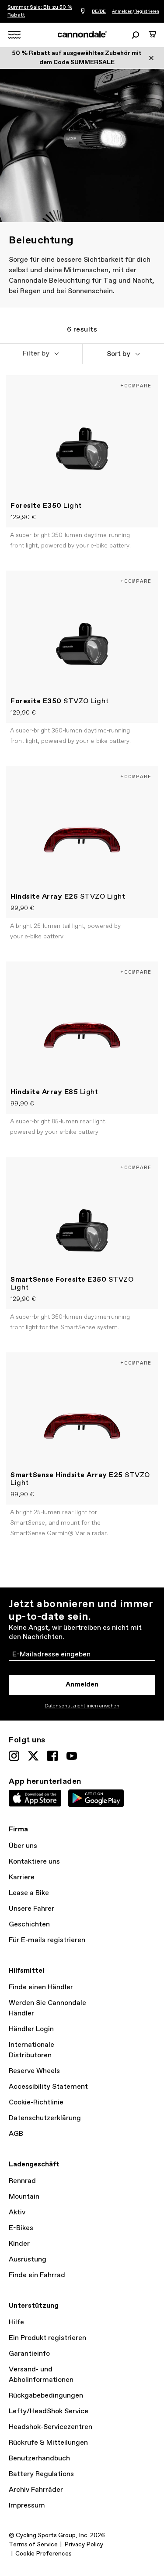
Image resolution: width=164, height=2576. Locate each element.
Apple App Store (35, 1798)
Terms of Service (33, 2545)
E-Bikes (21, 2228)
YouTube (72, 1756)
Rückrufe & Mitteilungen (48, 2443)
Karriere (22, 1877)
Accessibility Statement (48, 2087)
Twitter (33, 1756)
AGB (16, 2134)
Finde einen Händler (41, 1987)
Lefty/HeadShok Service (49, 2411)
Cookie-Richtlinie (36, 2102)
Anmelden (122, 11)
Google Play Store (96, 1798)
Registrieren (147, 11)
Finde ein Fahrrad (37, 2275)
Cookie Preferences (44, 2554)
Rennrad (22, 2181)
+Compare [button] (136, 385)
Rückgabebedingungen (46, 2396)
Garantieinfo (29, 2354)
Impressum (27, 2506)
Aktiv (17, 2212)
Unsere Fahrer (31, 1909)
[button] (41, 354)
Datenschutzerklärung (45, 2118)
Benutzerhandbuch (39, 2458)
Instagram (14, 1756)
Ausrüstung (28, 2260)
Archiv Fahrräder (36, 2490)
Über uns (23, 1846)
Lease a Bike (29, 1893)
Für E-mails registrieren (47, 1940)
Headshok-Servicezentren (51, 2427)
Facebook (52, 1756)
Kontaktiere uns (34, 1862)
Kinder (19, 2244)
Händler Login (31, 2029)
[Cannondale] (82, 34)
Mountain (24, 2197)
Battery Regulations (41, 2474)
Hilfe (16, 2322)
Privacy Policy (84, 2545)
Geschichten (29, 1924)
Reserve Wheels (34, 2071)
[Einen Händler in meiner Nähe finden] (83, 12)
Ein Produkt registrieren (47, 2338)
